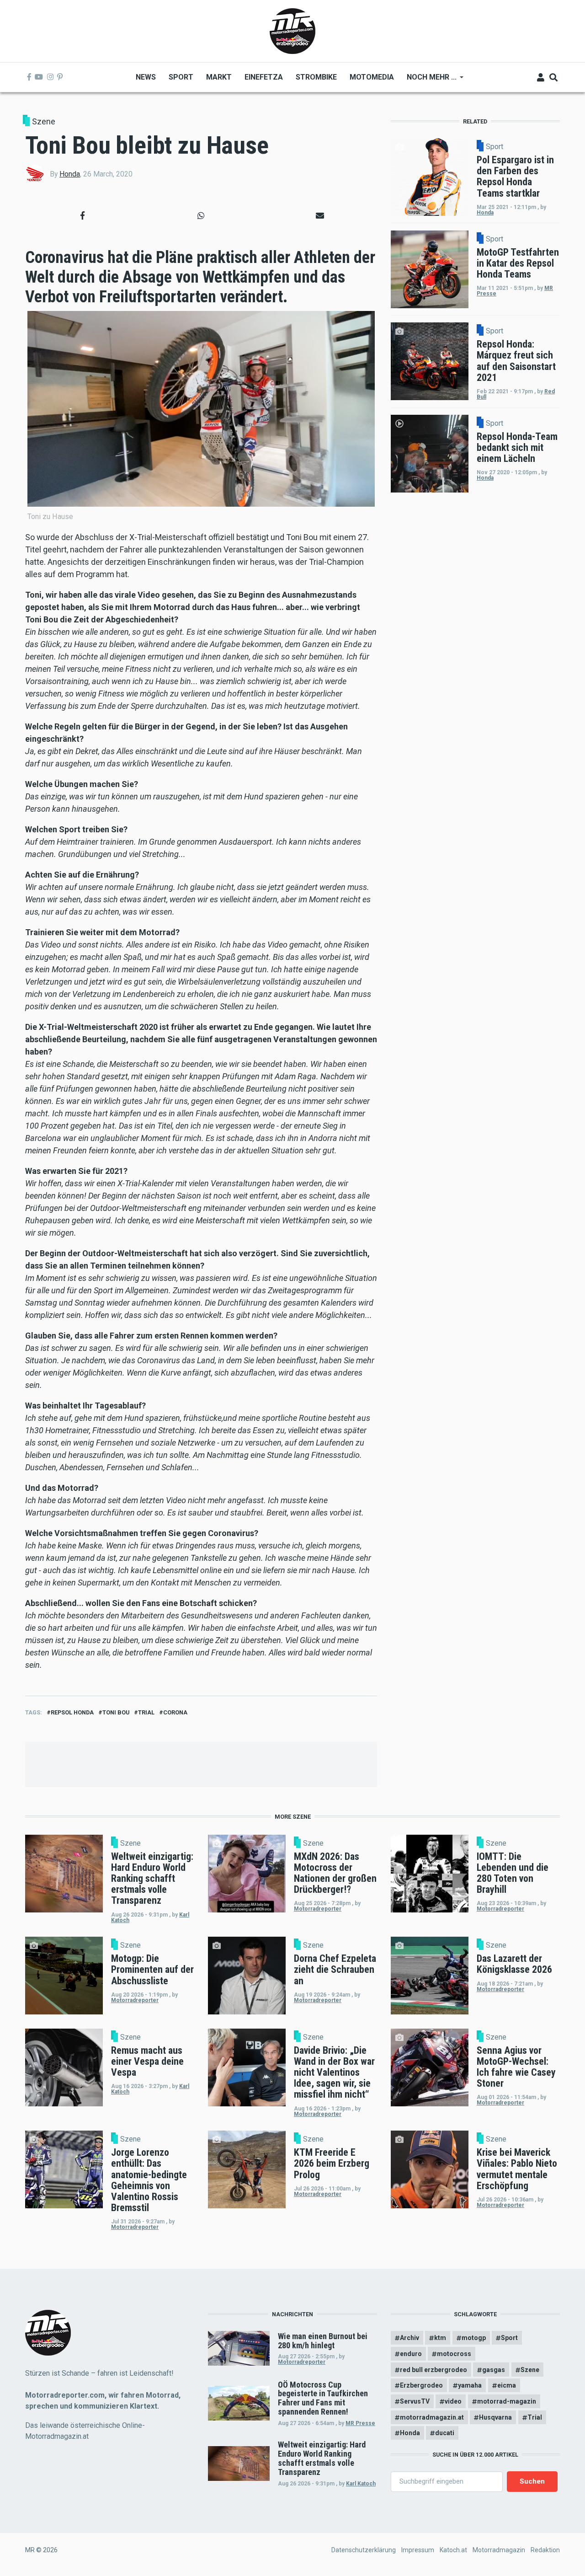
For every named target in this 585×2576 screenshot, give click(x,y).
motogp (474, 2338)
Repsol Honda (72, 1712)
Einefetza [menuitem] (264, 77)
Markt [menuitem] (219, 77)
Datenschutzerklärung (364, 2550)
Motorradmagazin (499, 2550)
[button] (82, 215)
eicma (507, 2385)
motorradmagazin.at (432, 2417)
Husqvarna (495, 2417)
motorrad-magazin (507, 2401)
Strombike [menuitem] (316, 77)
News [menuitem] (146, 77)
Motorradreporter (318, 1909)
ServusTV (415, 2401)
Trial (146, 1712)
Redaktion (545, 2550)
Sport (495, 147)
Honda (70, 174)
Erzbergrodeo (421, 2385)
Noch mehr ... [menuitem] (428, 80)
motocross (454, 2354)
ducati (445, 2433)
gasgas (494, 2370)
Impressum (418, 2550)
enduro (411, 2354)
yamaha (470, 2385)
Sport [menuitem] (181, 77)
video (453, 2401)
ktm (440, 2338)
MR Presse (360, 2423)
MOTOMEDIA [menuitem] (372, 77)
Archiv (409, 2338)
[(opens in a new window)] (29, 77)
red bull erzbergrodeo (433, 2370)
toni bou (116, 1712)
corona (175, 1712)
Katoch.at (453, 2550)
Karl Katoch (361, 2484)
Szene (44, 121)
